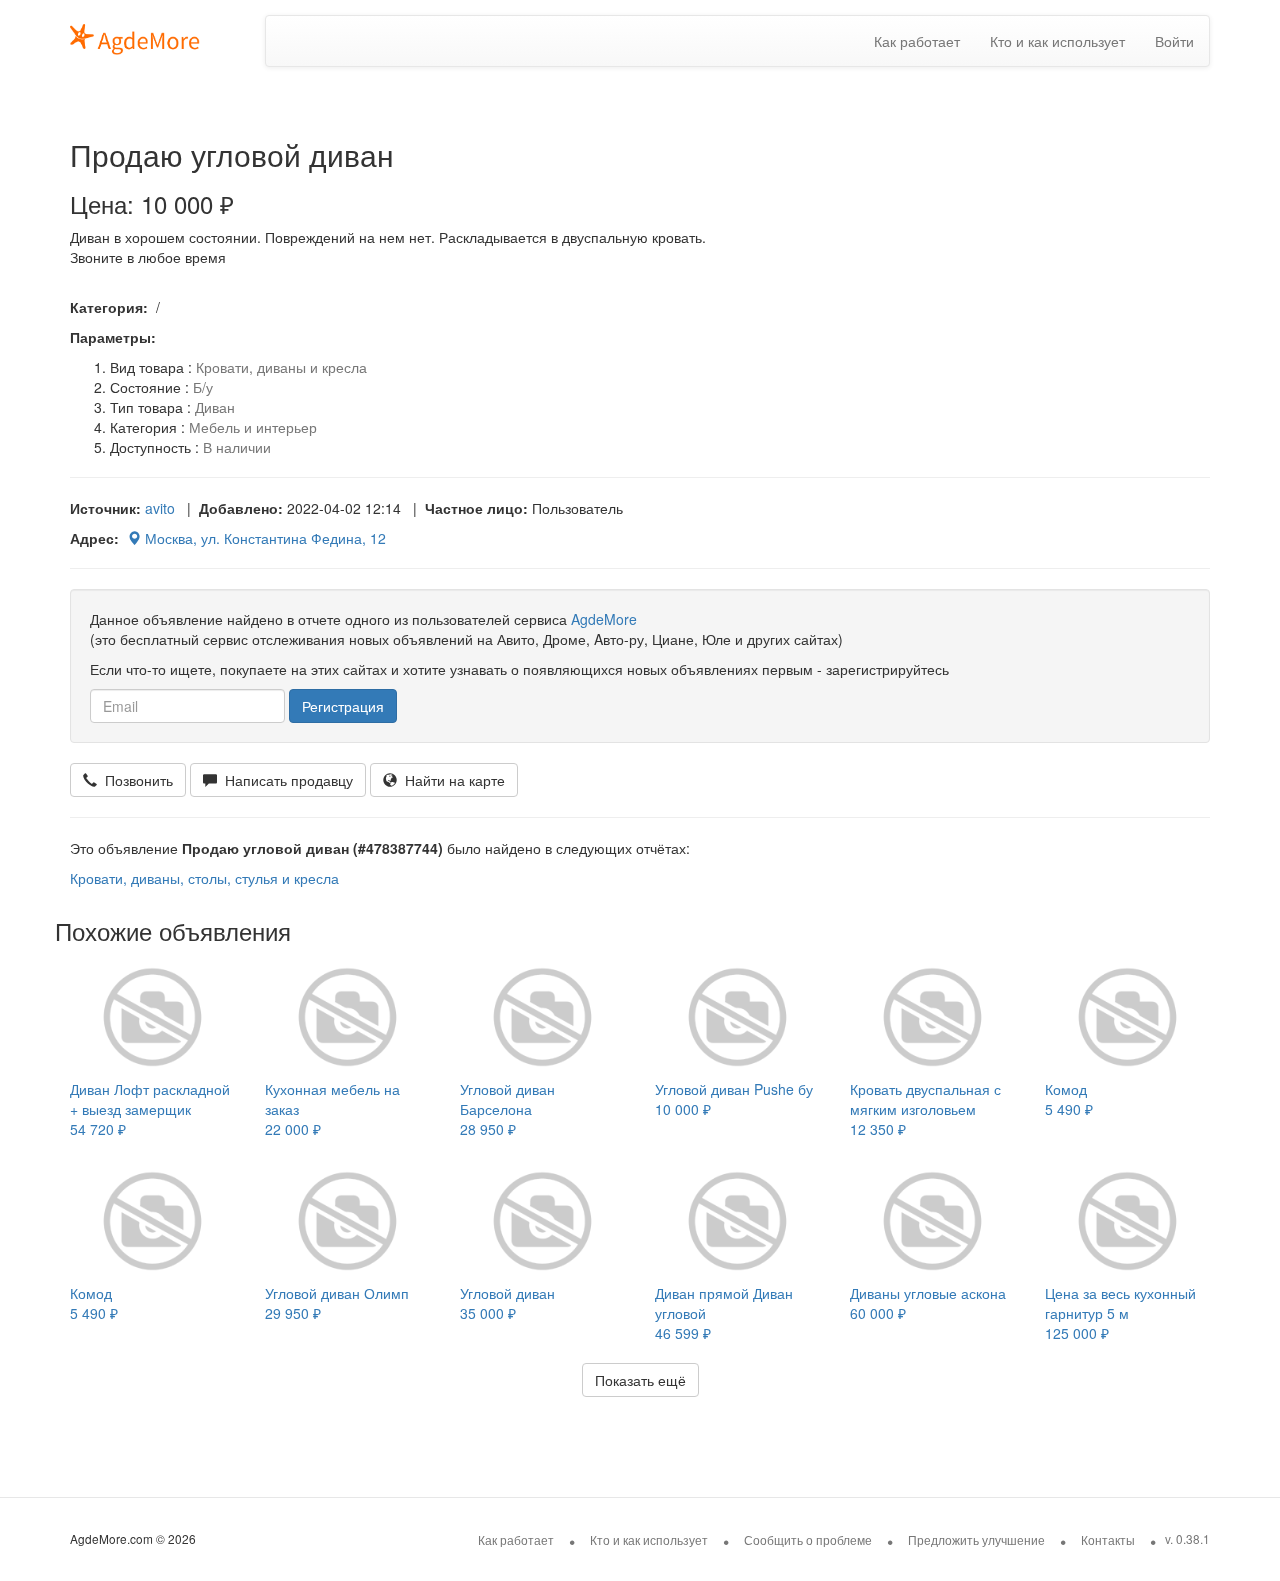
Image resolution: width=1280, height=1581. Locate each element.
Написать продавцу (285, 780)
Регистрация (343, 706)
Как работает (917, 41)
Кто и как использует (1057, 41)
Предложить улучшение (976, 1539)
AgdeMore (604, 619)
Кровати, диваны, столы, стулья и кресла (204, 878)
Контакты (1108, 1539)
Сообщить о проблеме (808, 1539)
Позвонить (135, 780)
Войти (1174, 41)
